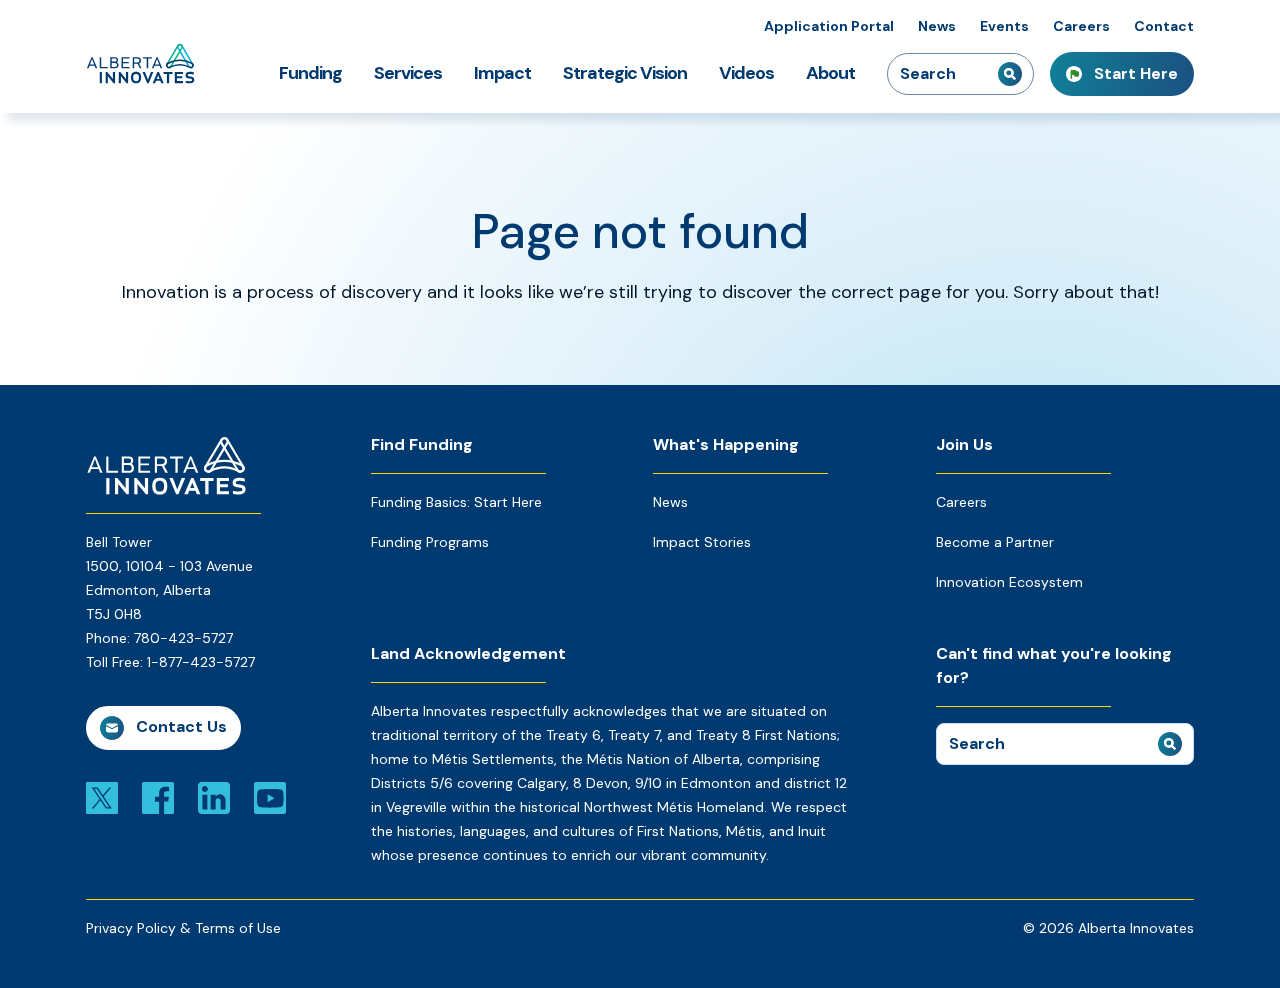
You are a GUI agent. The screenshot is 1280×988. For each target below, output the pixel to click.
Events (1004, 26)
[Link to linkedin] (214, 797)
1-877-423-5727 (201, 662)
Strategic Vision (625, 73)
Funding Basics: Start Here (456, 502)
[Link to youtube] (270, 797)
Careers (1081, 26)
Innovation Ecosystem (1009, 582)
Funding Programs (430, 542)
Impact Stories (702, 542)
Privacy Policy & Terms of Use (183, 928)
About (830, 73)
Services (408, 73)
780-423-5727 (183, 638)
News (937, 26)
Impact (502, 73)
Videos (746, 73)
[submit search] (1010, 74)
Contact (1164, 26)
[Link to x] (102, 797)
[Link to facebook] (158, 797)
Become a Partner (995, 542)
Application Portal (829, 26)
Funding (310, 73)
